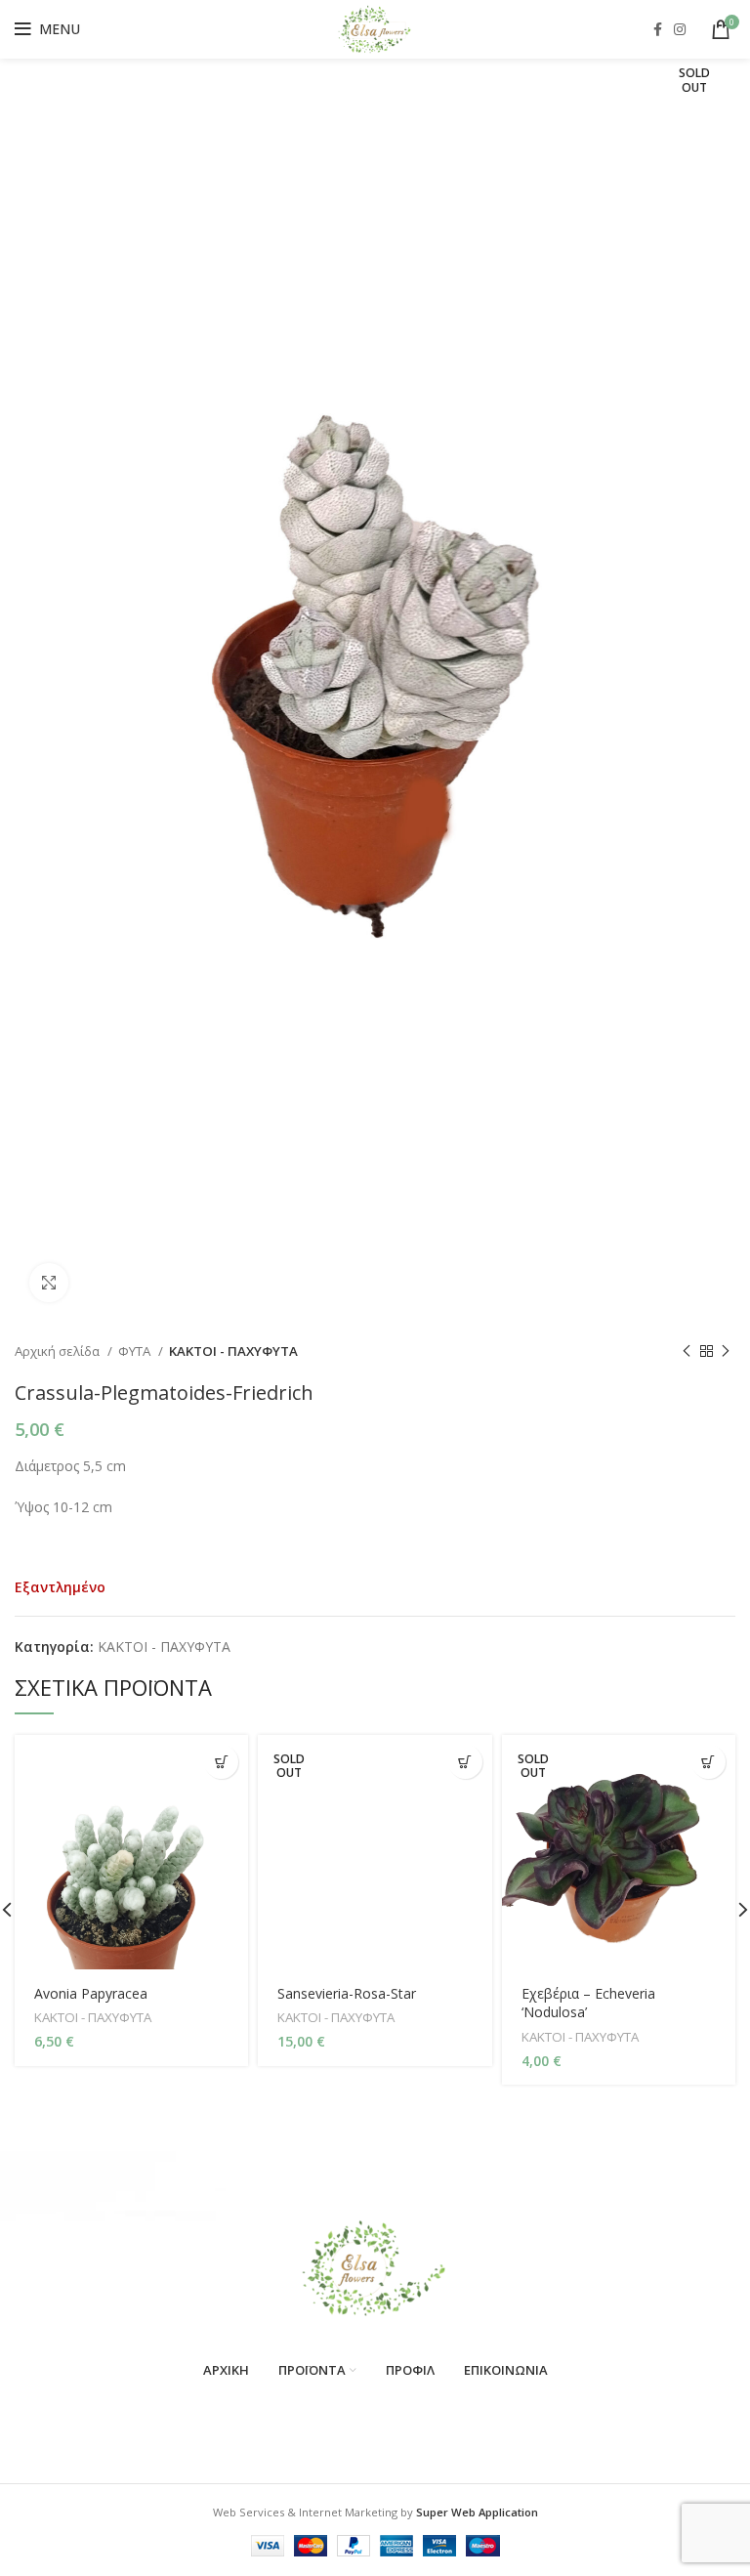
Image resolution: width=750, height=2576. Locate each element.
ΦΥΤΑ (136, 1351)
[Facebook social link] (658, 29)
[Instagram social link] (680, 29)
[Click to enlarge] (49, 1283)
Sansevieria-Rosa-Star (347, 1993)
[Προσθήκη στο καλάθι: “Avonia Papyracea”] (221, 1762)
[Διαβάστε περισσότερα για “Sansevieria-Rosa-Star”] (465, 1762)
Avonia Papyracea (91, 1993)
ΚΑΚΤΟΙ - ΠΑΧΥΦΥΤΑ (233, 1351)
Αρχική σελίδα (59, 1351)
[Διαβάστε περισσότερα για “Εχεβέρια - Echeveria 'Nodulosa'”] (708, 1762)
